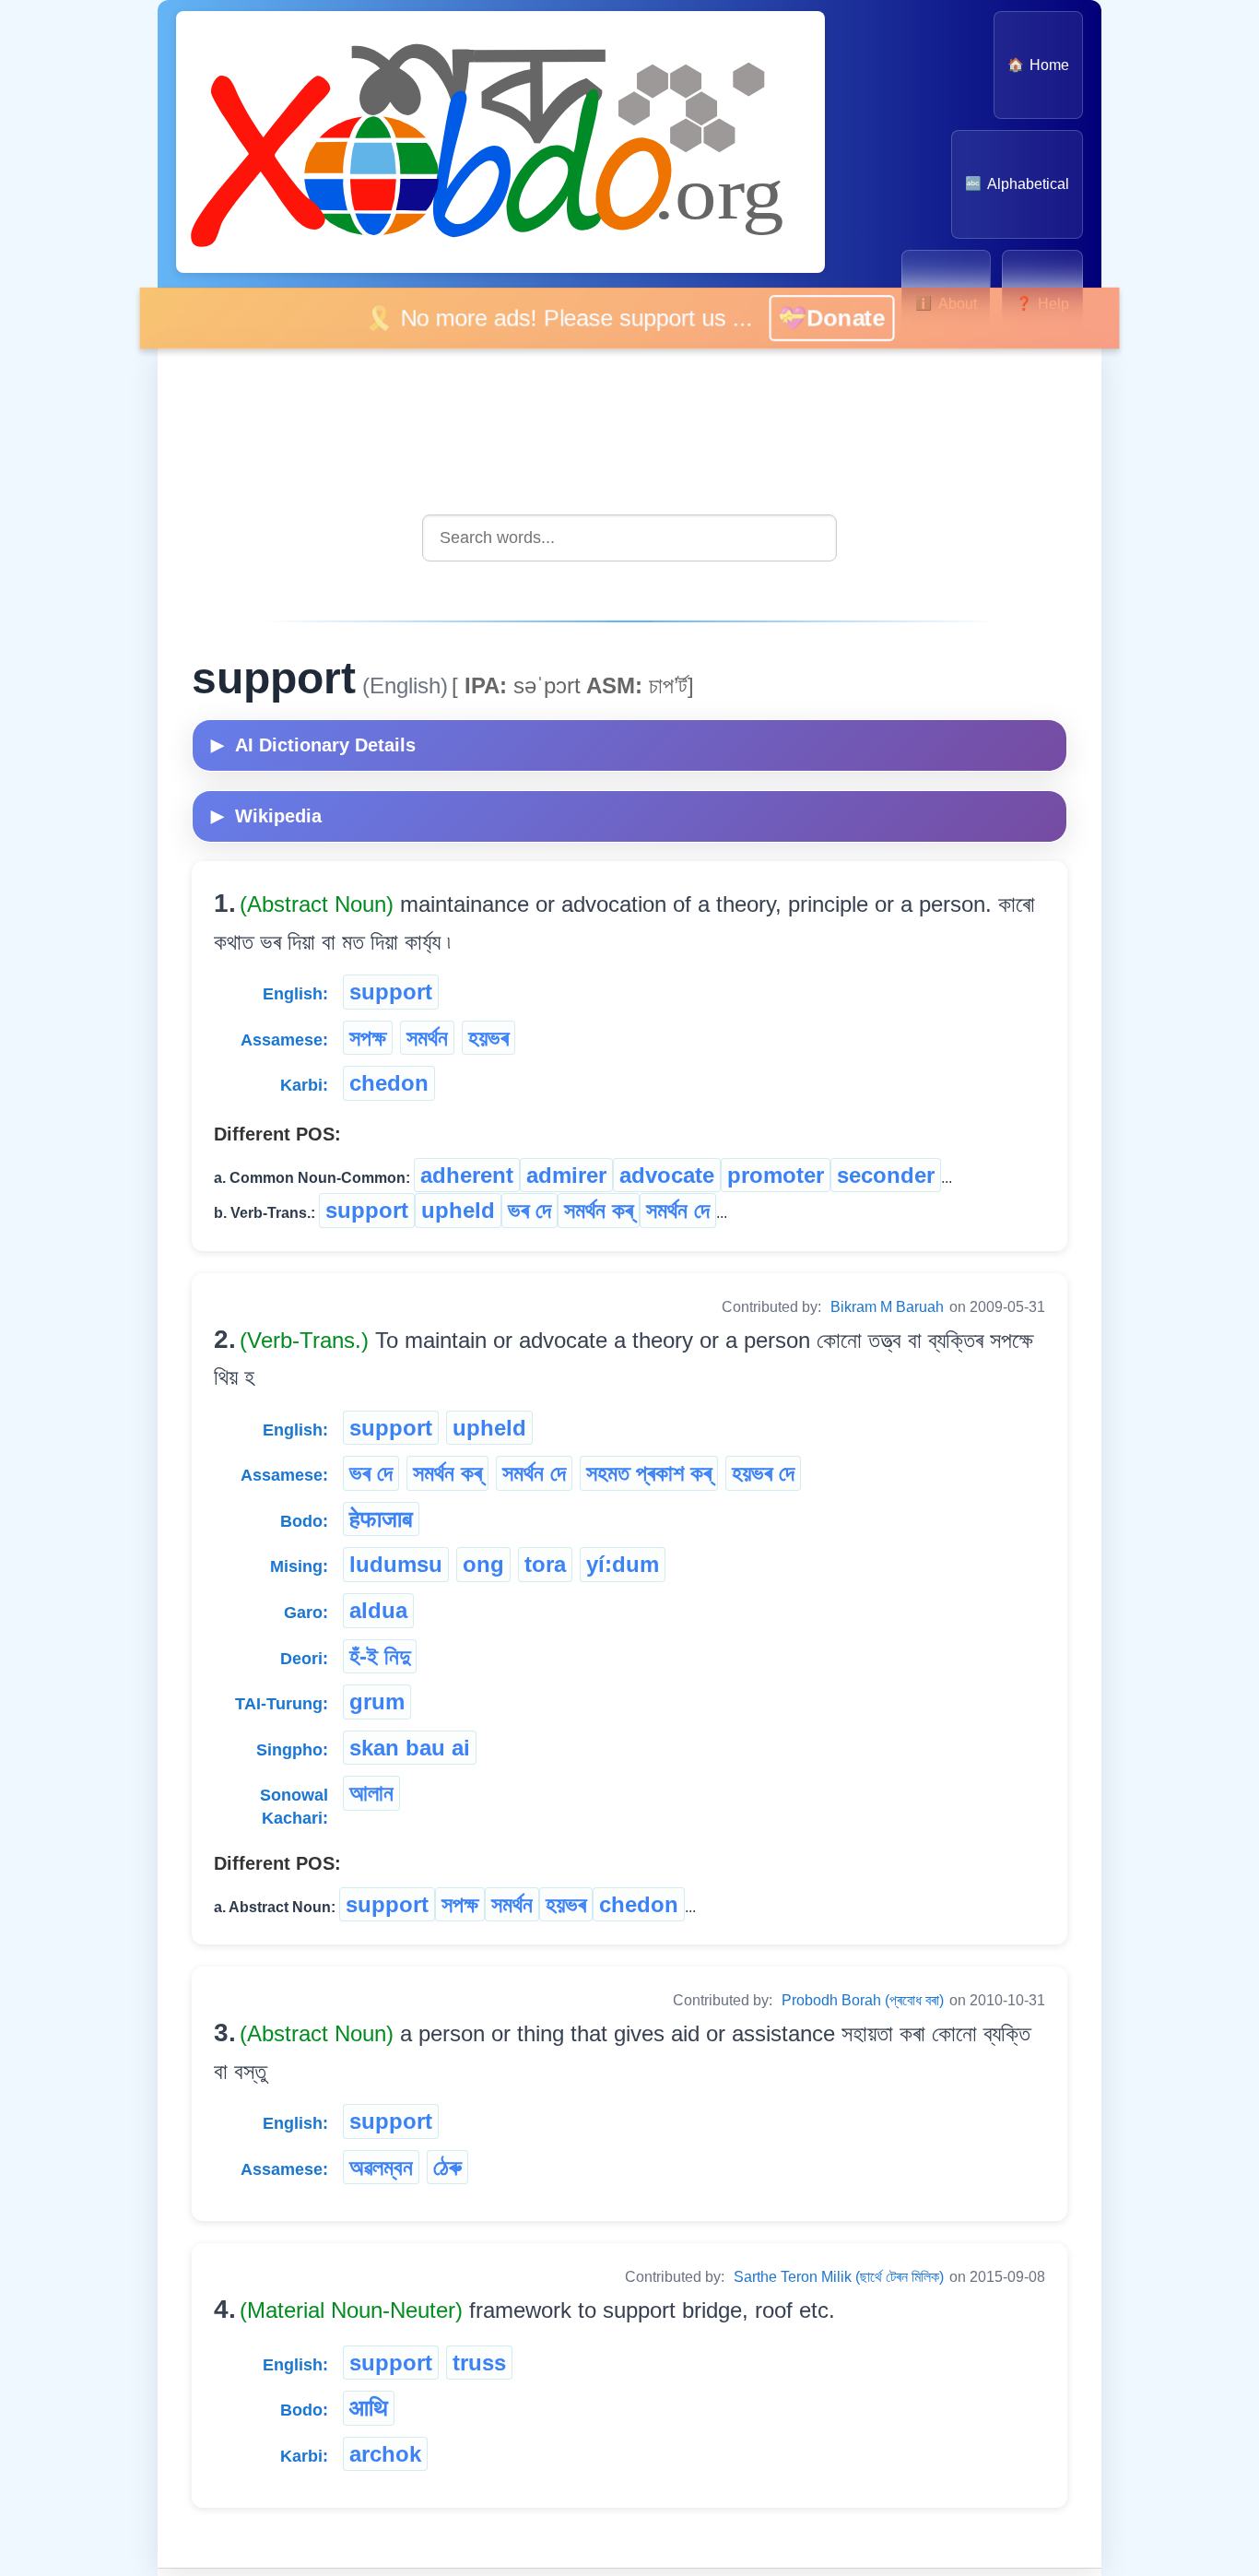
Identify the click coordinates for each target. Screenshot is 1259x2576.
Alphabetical (1017, 184)
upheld (458, 1210)
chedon (389, 1083)
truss (479, 2363)
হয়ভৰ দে (763, 1473)
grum (377, 1702)
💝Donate (852, 318)
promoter (776, 1175)
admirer (566, 1175)
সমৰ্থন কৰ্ (599, 1210)
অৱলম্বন (381, 2167)
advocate (667, 1175)
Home (1038, 65)
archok (385, 2454)
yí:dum (623, 1564)
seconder (886, 1175)
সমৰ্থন (427, 1038)
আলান (371, 1793)
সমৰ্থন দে (678, 1210)
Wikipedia (266, 816)
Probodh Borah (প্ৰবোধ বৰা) (863, 2000)
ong (483, 1564)
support (391, 992)
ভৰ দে (529, 1210)
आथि (369, 2408)
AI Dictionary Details (313, 745)
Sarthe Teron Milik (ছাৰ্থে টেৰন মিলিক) (839, 2277)
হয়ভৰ (488, 1038)
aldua (378, 1610)
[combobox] (629, 538)
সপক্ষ (368, 1038)
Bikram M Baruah (887, 1307)
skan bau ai (410, 1748)
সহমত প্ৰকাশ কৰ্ (649, 1473)
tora (545, 1564)
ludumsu (396, 1564)
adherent (467, 1175)
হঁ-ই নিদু (380, 1656)
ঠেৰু (447, 2167)
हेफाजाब (381, 1519)
